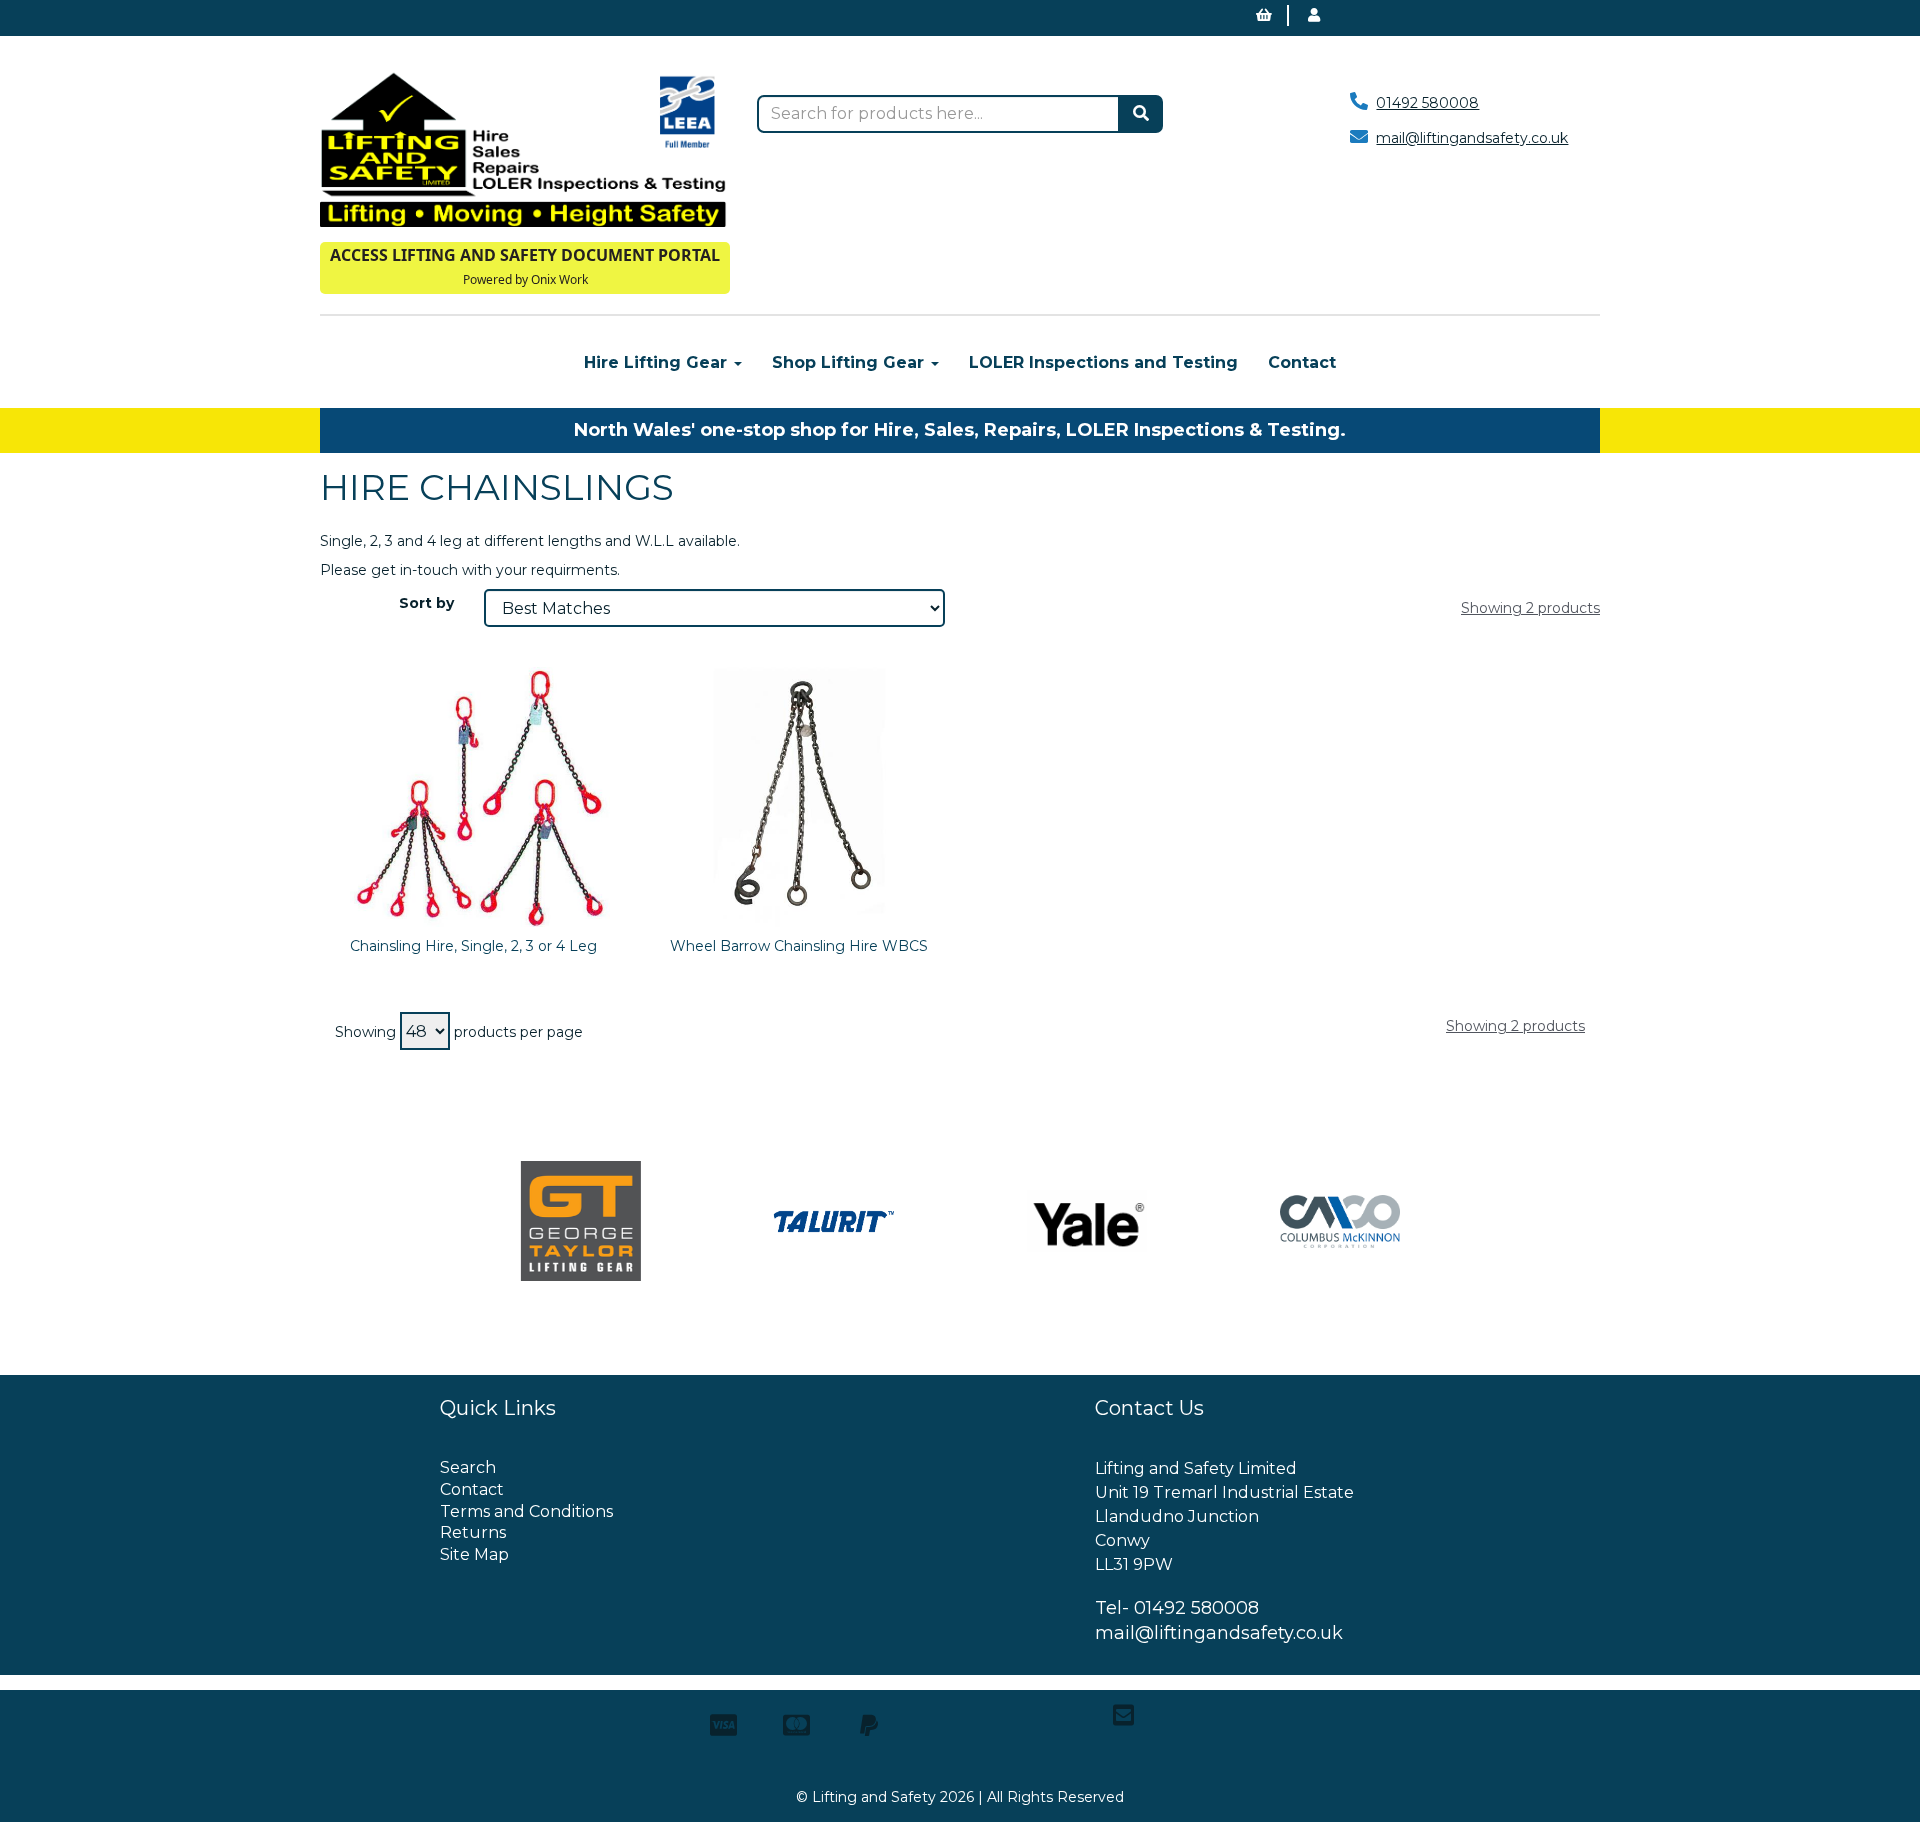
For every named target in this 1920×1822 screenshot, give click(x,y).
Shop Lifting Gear (850, 362)
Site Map (474, 1554)
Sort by (426, 603)
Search (468, 1467)
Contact (1302, 362)
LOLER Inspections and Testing (1103, 362)
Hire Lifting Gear (658, 362)
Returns (473, 1532)
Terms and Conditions (526, 1511)
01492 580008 (1427, 103)
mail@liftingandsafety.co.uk (1472, 138)
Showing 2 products (1530, 608)
